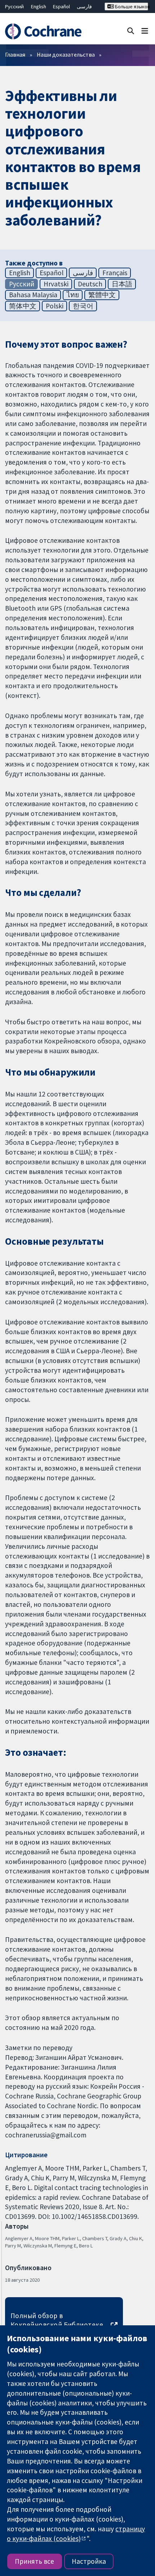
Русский (14, 6)
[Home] (46, 31)
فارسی (84, 6)
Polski (55, 306)
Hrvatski (56, 284)
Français (115, 273)
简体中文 (23, 306)
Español (61, 6)
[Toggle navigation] (145, 30)
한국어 (83, 306)
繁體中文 (102, 295)
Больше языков (131, 6)
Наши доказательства (66, 54)
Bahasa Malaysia (33, 295)
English (39, 6)
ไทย (73, 295)
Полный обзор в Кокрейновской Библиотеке (57, 2320)
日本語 (122, 284)
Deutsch (90, 284)
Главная (15, 54)
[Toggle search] (131, 30)
